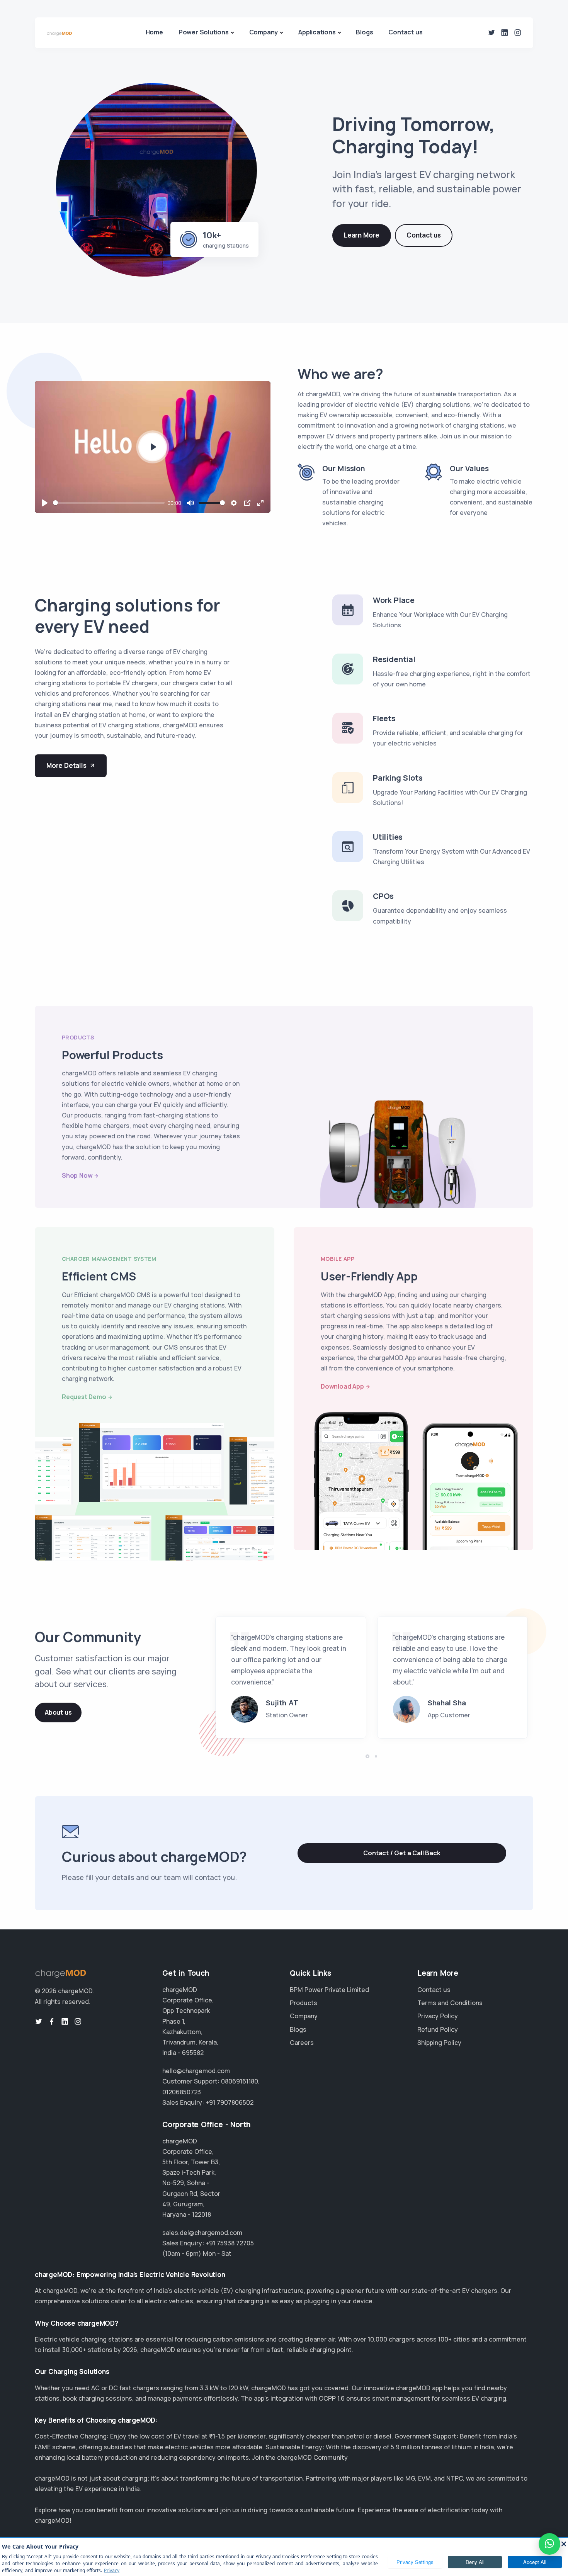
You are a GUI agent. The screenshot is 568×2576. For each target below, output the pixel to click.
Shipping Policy (439, 2043)
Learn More (362, 235)
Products (304, 2003)
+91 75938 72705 (230, 2243)
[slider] (109, 503)
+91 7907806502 (230, 2102)
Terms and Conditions (450, 2003)
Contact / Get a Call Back (402, 1853)
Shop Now (77, 1175)
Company (264, 32)
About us (58, 1712)
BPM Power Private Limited (329, 1990)
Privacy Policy (438, 2016)
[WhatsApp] (549, 2544)
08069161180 (240, 2081)
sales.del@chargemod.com (202, 2233)
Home (154, 32)
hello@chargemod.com (196, 2071)
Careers (302, 2043)
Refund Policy (438, 2029)
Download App (342, 1386)
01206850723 (182, 2092)
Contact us (405, 32)
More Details (66, 765)
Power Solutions (204, 32)
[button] (367, 1756)
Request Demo (84, 1397)
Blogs (364, 32)
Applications (317, 32)
